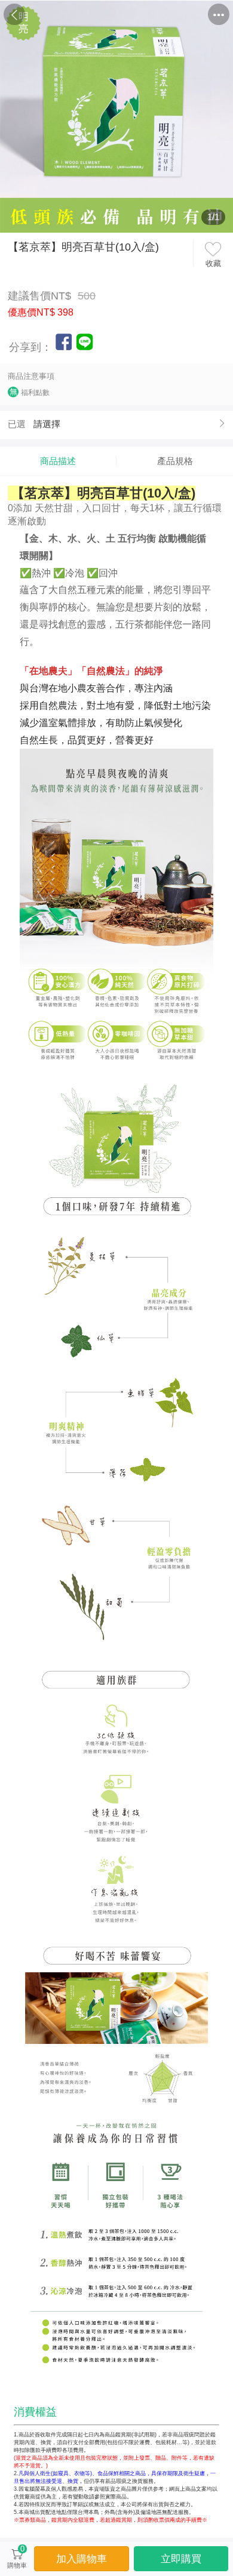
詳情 (147, 15)
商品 (86, 15)
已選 (17, 424)
